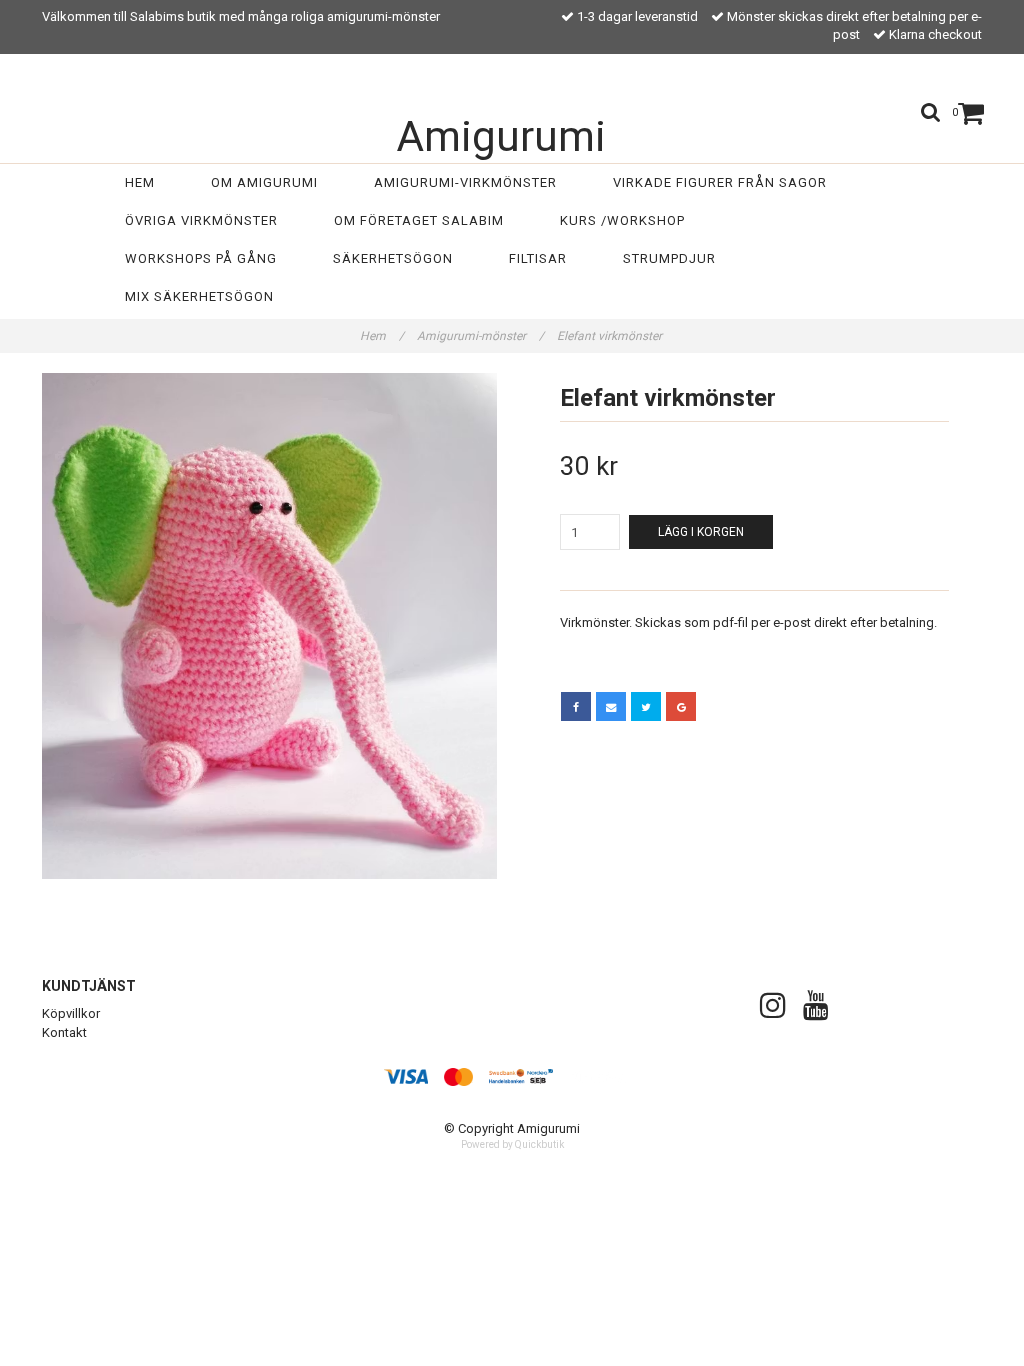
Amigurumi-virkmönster (465, 182)
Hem (140, 182)
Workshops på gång (201, 258)
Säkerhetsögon (393, 258)
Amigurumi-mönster (480, 336)
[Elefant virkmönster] (269, 626)
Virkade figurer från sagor (720, 182)
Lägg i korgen (701, 532)
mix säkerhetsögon (199, 296)
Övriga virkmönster (201, 220)
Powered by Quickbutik (512, 1144)
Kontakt (64, 1032)
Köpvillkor (71, 1013)
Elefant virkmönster (611, 336)
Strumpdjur (669, 258)
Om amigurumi (264, 182)
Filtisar (538, 258)
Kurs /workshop (622, 220)
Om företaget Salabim (419, 220)
